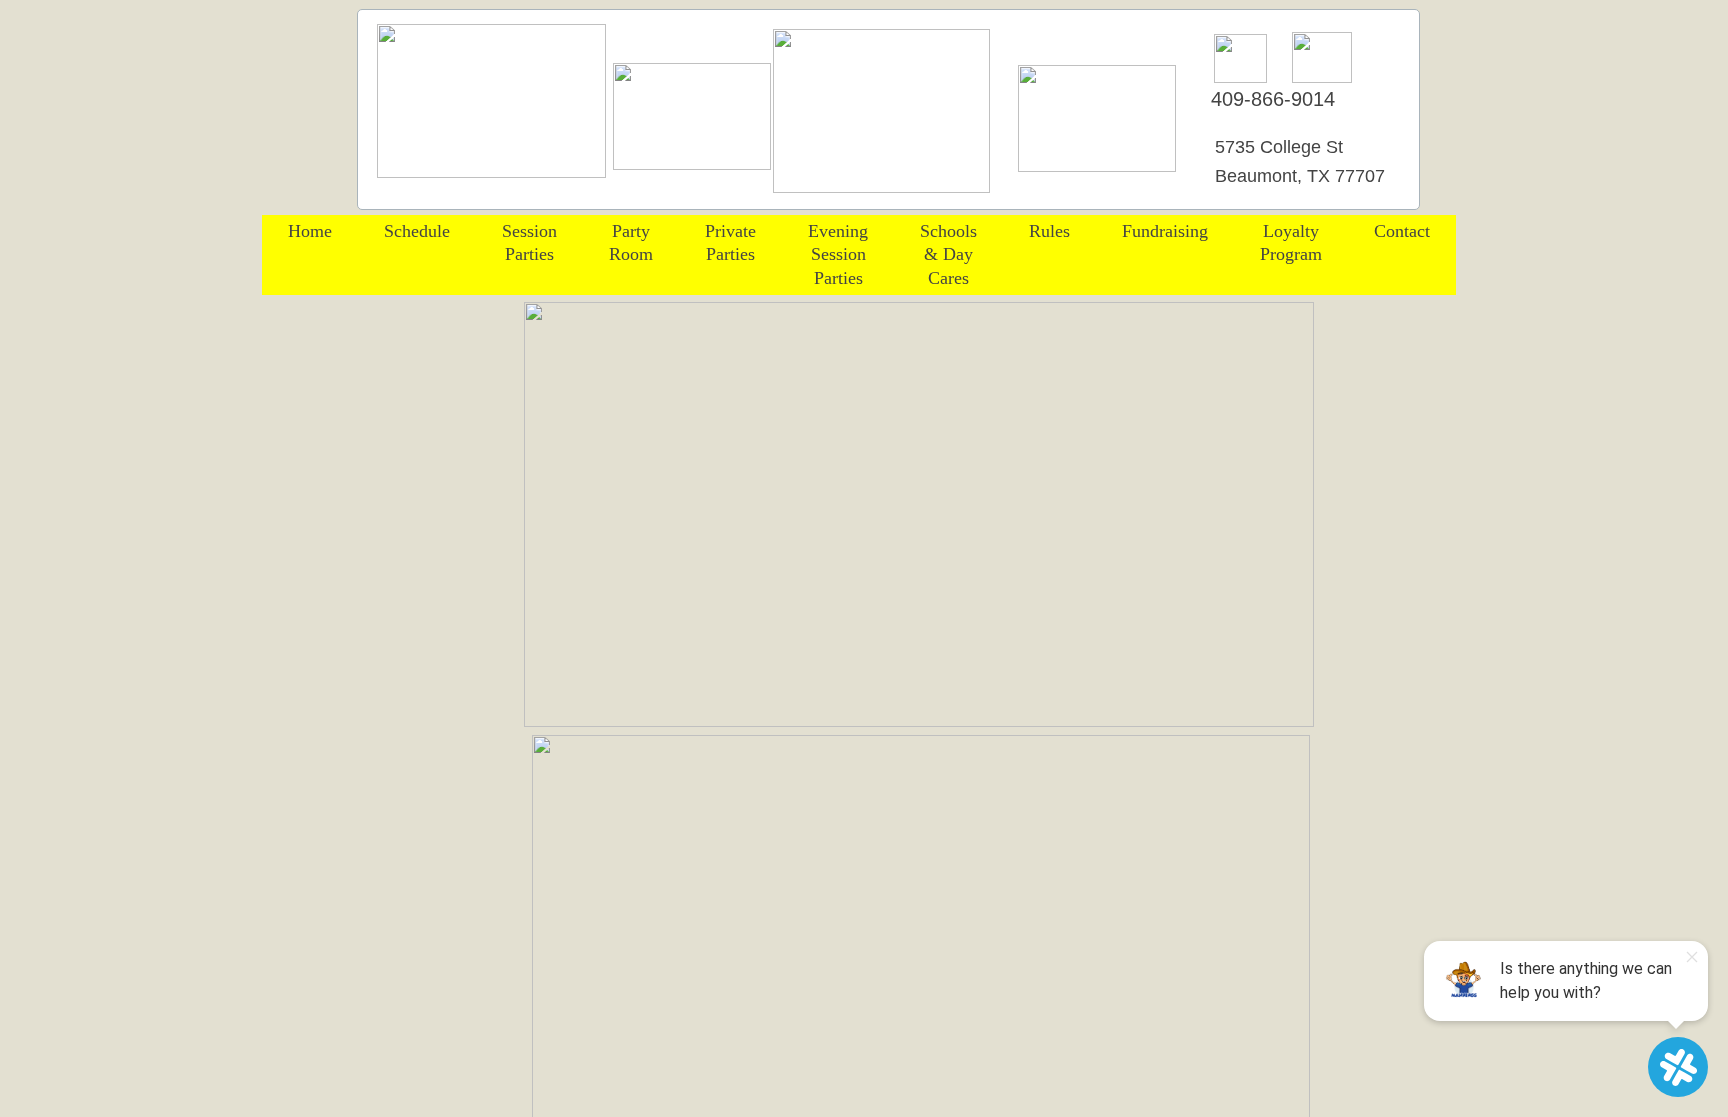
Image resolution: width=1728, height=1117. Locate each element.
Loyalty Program (1291, 242)
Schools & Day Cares (948, 254)
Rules (1049, 231)
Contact (1402, 231)
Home (310, 231)
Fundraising (1165, 231)
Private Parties (730, 242)
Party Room (631, 242)
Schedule (417, 231)
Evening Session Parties (838, 254)
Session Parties (529, 242)
